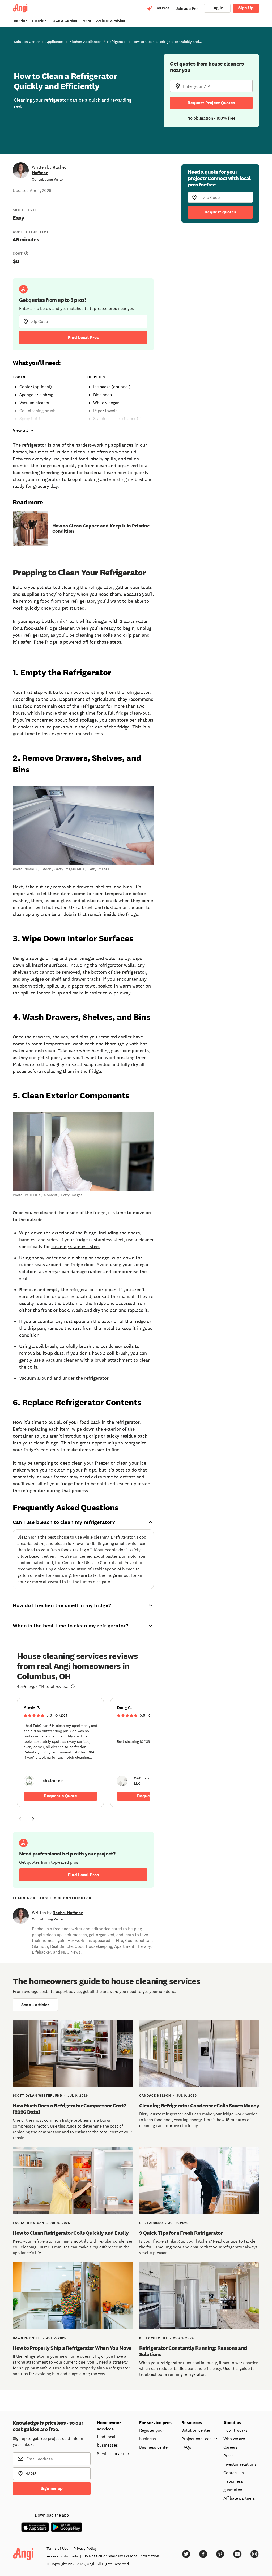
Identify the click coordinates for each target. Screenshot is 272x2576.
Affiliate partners (239, 2498)
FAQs (186, 2447)
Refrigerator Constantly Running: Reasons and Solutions (193, 2351)
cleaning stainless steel (76, 1247)
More (87, 21)
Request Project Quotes (211, 103)
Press (229, 2456)
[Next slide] (33, 1819)
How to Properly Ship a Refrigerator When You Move (72, 2348)
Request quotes (220, 212)
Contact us (234, 2473)
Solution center (196, 2430)
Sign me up (52, 2488)
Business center (154, 2447)
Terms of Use (57, 2548)
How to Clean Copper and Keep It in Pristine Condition (101, 529)
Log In (217, 8)
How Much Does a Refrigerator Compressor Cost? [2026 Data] (69, 2109)
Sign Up (246, 8)
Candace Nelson (155, 2095)
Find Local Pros (83, 337)
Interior (20, 21)
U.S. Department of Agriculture (82, 699)
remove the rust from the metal (81, 1328)
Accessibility (62, 2556)
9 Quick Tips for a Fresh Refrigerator (181, 2233)
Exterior (39, 21)
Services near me (113, 2453)
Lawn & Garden (64, 21)
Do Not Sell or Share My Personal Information (121, 2556)
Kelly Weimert (153, 2338)
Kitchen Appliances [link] (85, 42)
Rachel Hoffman (68, 1913)
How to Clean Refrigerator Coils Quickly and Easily (71, 2233)
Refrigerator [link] (117, 42)
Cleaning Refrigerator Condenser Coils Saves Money (199, 2106)
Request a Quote (60, 1796)
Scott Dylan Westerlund (37, 2095)
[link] (60, 1752)
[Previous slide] (20, 1819)
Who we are (234, 2439)
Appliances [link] (55, 42)
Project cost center (199, 2439)
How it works (235, 2430)
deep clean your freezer (85, 1463)
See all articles (35, 2005)
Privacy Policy (85, 2548)
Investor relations (240, 2464)
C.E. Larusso (151, 2223)
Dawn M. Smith (27, 2338)
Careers (231, 2447)
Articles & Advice (110, 21)
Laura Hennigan (29, 2223)
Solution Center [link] (27, 42)
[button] (20, 1820)
